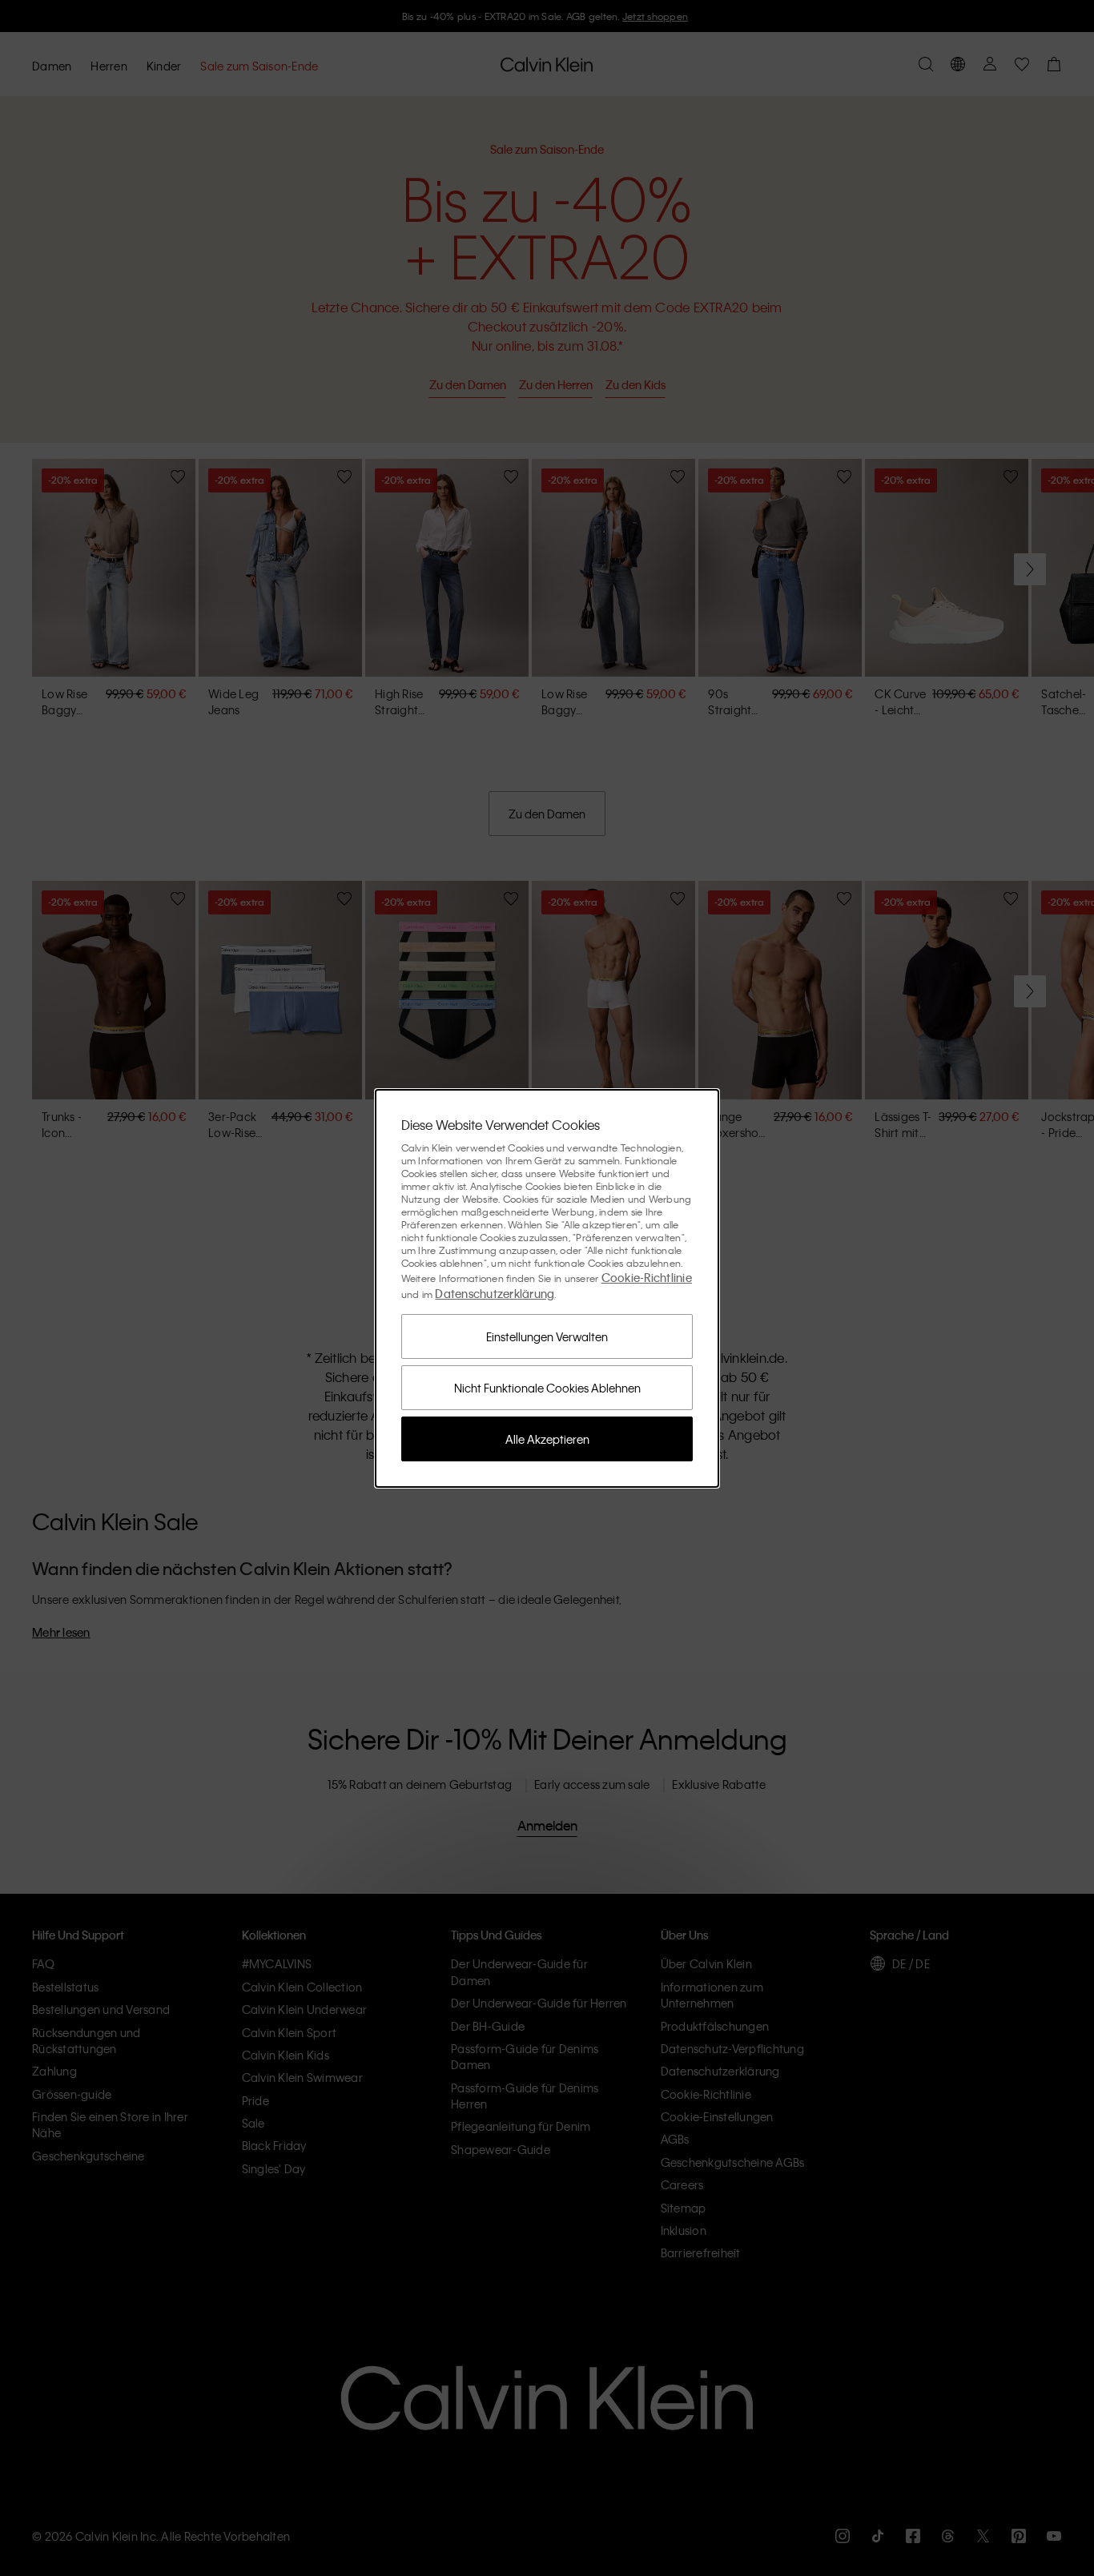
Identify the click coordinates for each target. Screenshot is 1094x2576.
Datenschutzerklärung (495, 1293)
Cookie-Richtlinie (647, 1277)
